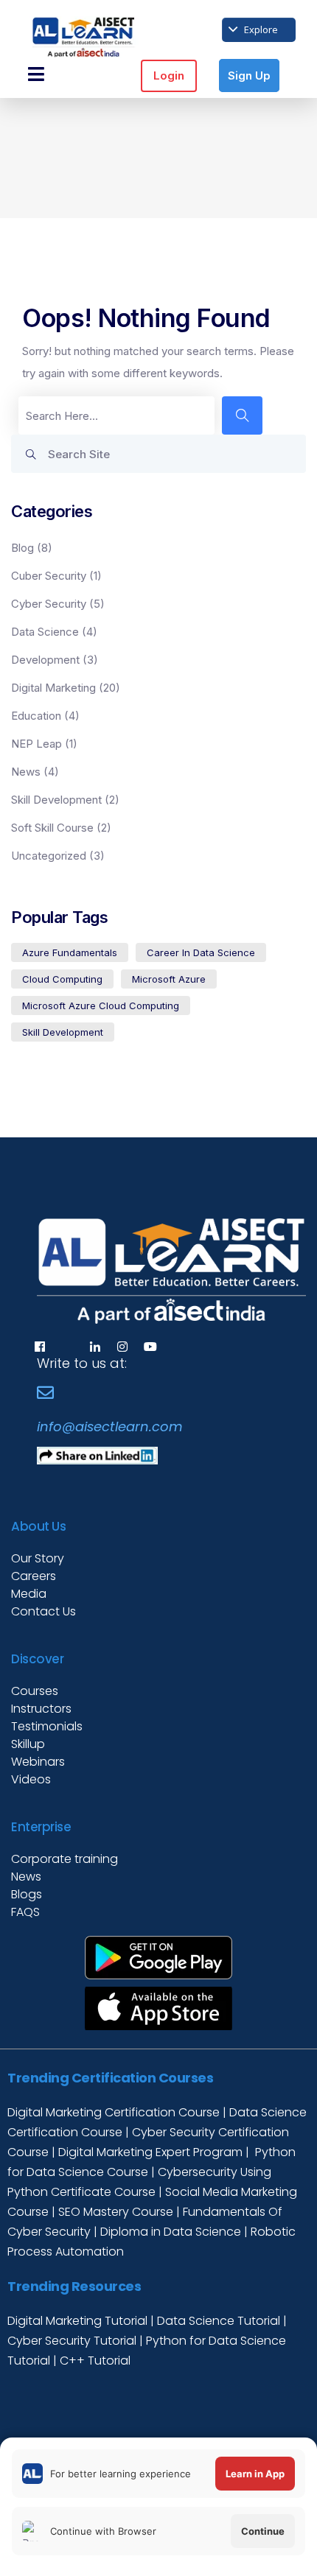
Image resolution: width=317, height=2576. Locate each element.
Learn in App (255, 2474)
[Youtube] (150, 1347)
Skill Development (56, 800)
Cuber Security (49, 576)
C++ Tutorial (95, 2361)
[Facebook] (40, 1347)
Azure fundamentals (70, 952)
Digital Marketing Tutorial (79, 2321)
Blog (22, 548)
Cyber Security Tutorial (73, 2341)
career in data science (201, 952)
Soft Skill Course (52, 828)
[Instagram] (122, 1347)
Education (36, 716)
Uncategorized (49, 856)
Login (169, 76)
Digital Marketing (53, 688)
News (26, 772)
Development (45, 660)
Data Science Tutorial (219, 2321)
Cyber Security (49, 604)
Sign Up (249, 76)
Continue (263, 2531)
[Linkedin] (95, 1347)
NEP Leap (36, 744)
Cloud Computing (62, 979)
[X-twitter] (67, 1347)
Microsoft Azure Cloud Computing (101, 1006)
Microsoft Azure (169, 979)
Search (35, 459)
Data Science (45, 632)
